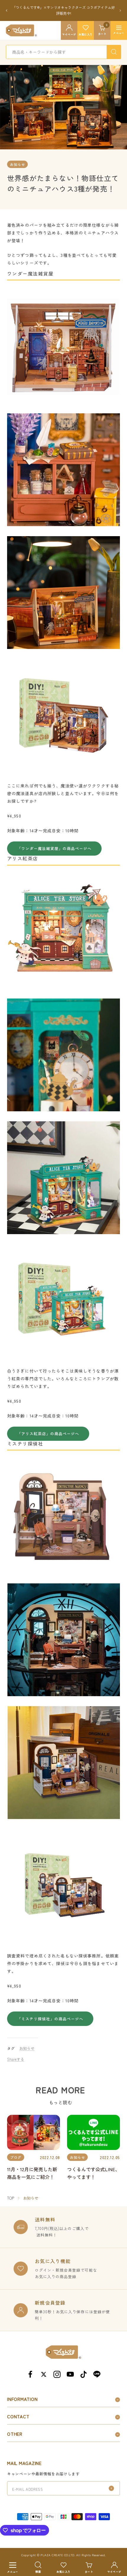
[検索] (114, 46)
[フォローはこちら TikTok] (83, 2368)
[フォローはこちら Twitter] (44, 2368)
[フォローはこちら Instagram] (57, 2368)
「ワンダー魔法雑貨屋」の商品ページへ (54, 842)
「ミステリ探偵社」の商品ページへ (50, 2013)
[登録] (111, 2482)
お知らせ (17, 158)
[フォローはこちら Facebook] (30, 2368)
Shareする (16, 2053)
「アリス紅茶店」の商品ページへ (48, 1428)
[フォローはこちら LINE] (97, 2368)
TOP (11, 2192)
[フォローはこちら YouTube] (70, 2368)
